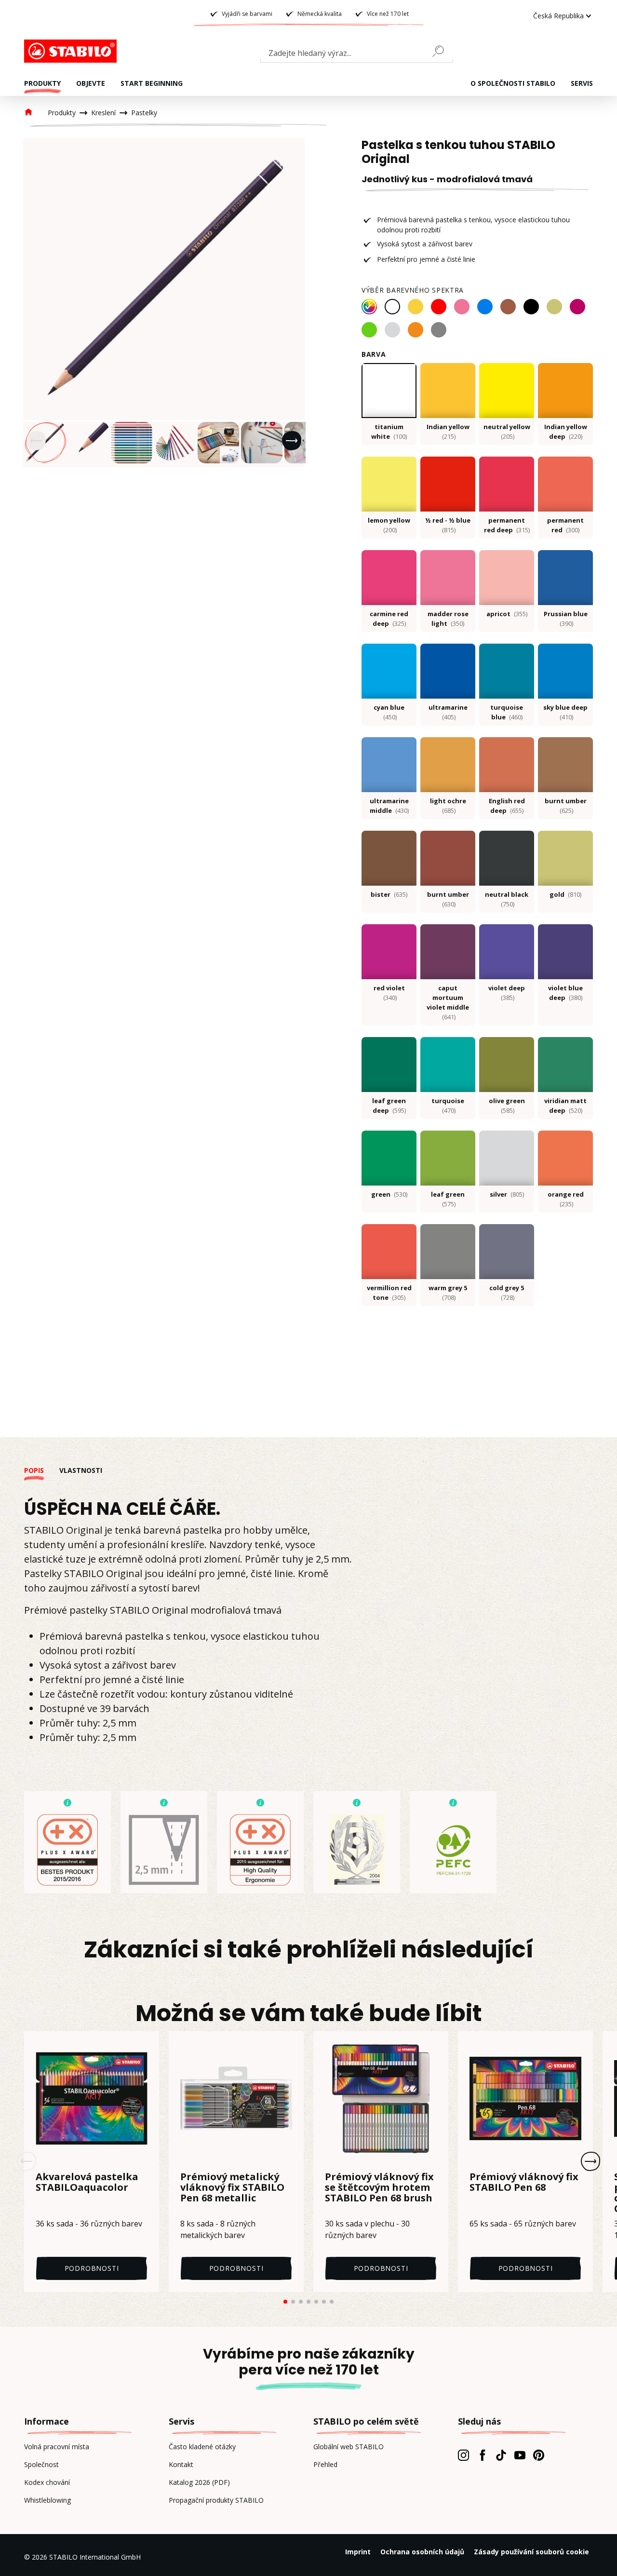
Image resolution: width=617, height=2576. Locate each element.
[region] (164, 303)
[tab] (42, 1470)
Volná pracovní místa (57, 2447)
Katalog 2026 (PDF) (199, 2482)
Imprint (358, 2552)
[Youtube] (520, 2455)
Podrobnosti (92, 2268)
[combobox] (357, 55)
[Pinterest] (539, 2455)
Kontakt (181, 2464)
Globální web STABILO (349, 2447)
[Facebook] (482, 2455)
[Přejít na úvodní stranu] (72, 51)
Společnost (41, 2464)
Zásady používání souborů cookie (531, 2552)
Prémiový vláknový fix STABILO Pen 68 (524, 2183)
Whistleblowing (47, 2500)
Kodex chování (47, 2482)
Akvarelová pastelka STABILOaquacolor (87, 2183)
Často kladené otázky (202, 2447)
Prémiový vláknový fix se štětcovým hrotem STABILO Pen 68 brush (379, 2188)
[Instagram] (463, 2455)
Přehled (325, 2464)
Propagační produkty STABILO (216, 2500)
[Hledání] (442, 51)
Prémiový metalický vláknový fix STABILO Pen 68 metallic (232, 2188)
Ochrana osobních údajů (422, 2552)
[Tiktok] (501, 2455)
